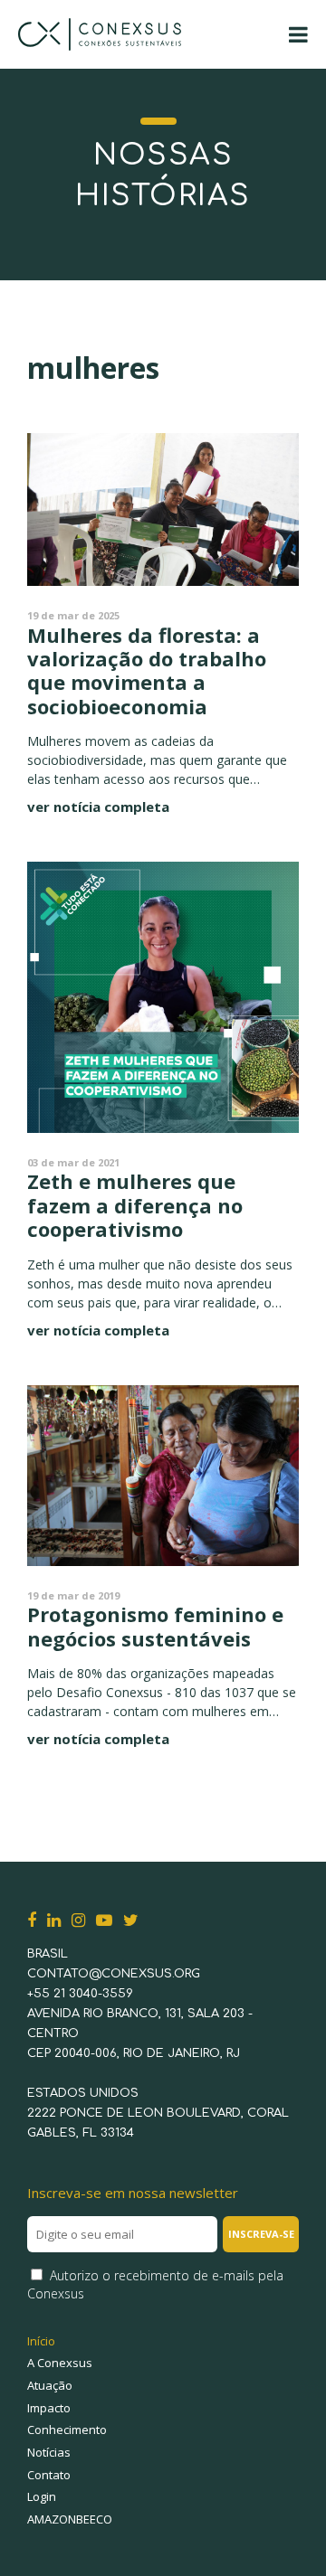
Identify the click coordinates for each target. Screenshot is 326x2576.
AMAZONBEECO (70, 2519)
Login (42, 2496)
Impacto (49, 2408)
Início (41, 2341)
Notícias (49, 2452)
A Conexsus (60, 2363)
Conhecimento (67, 2430)
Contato (49, 2475)
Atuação (50, 2385)
